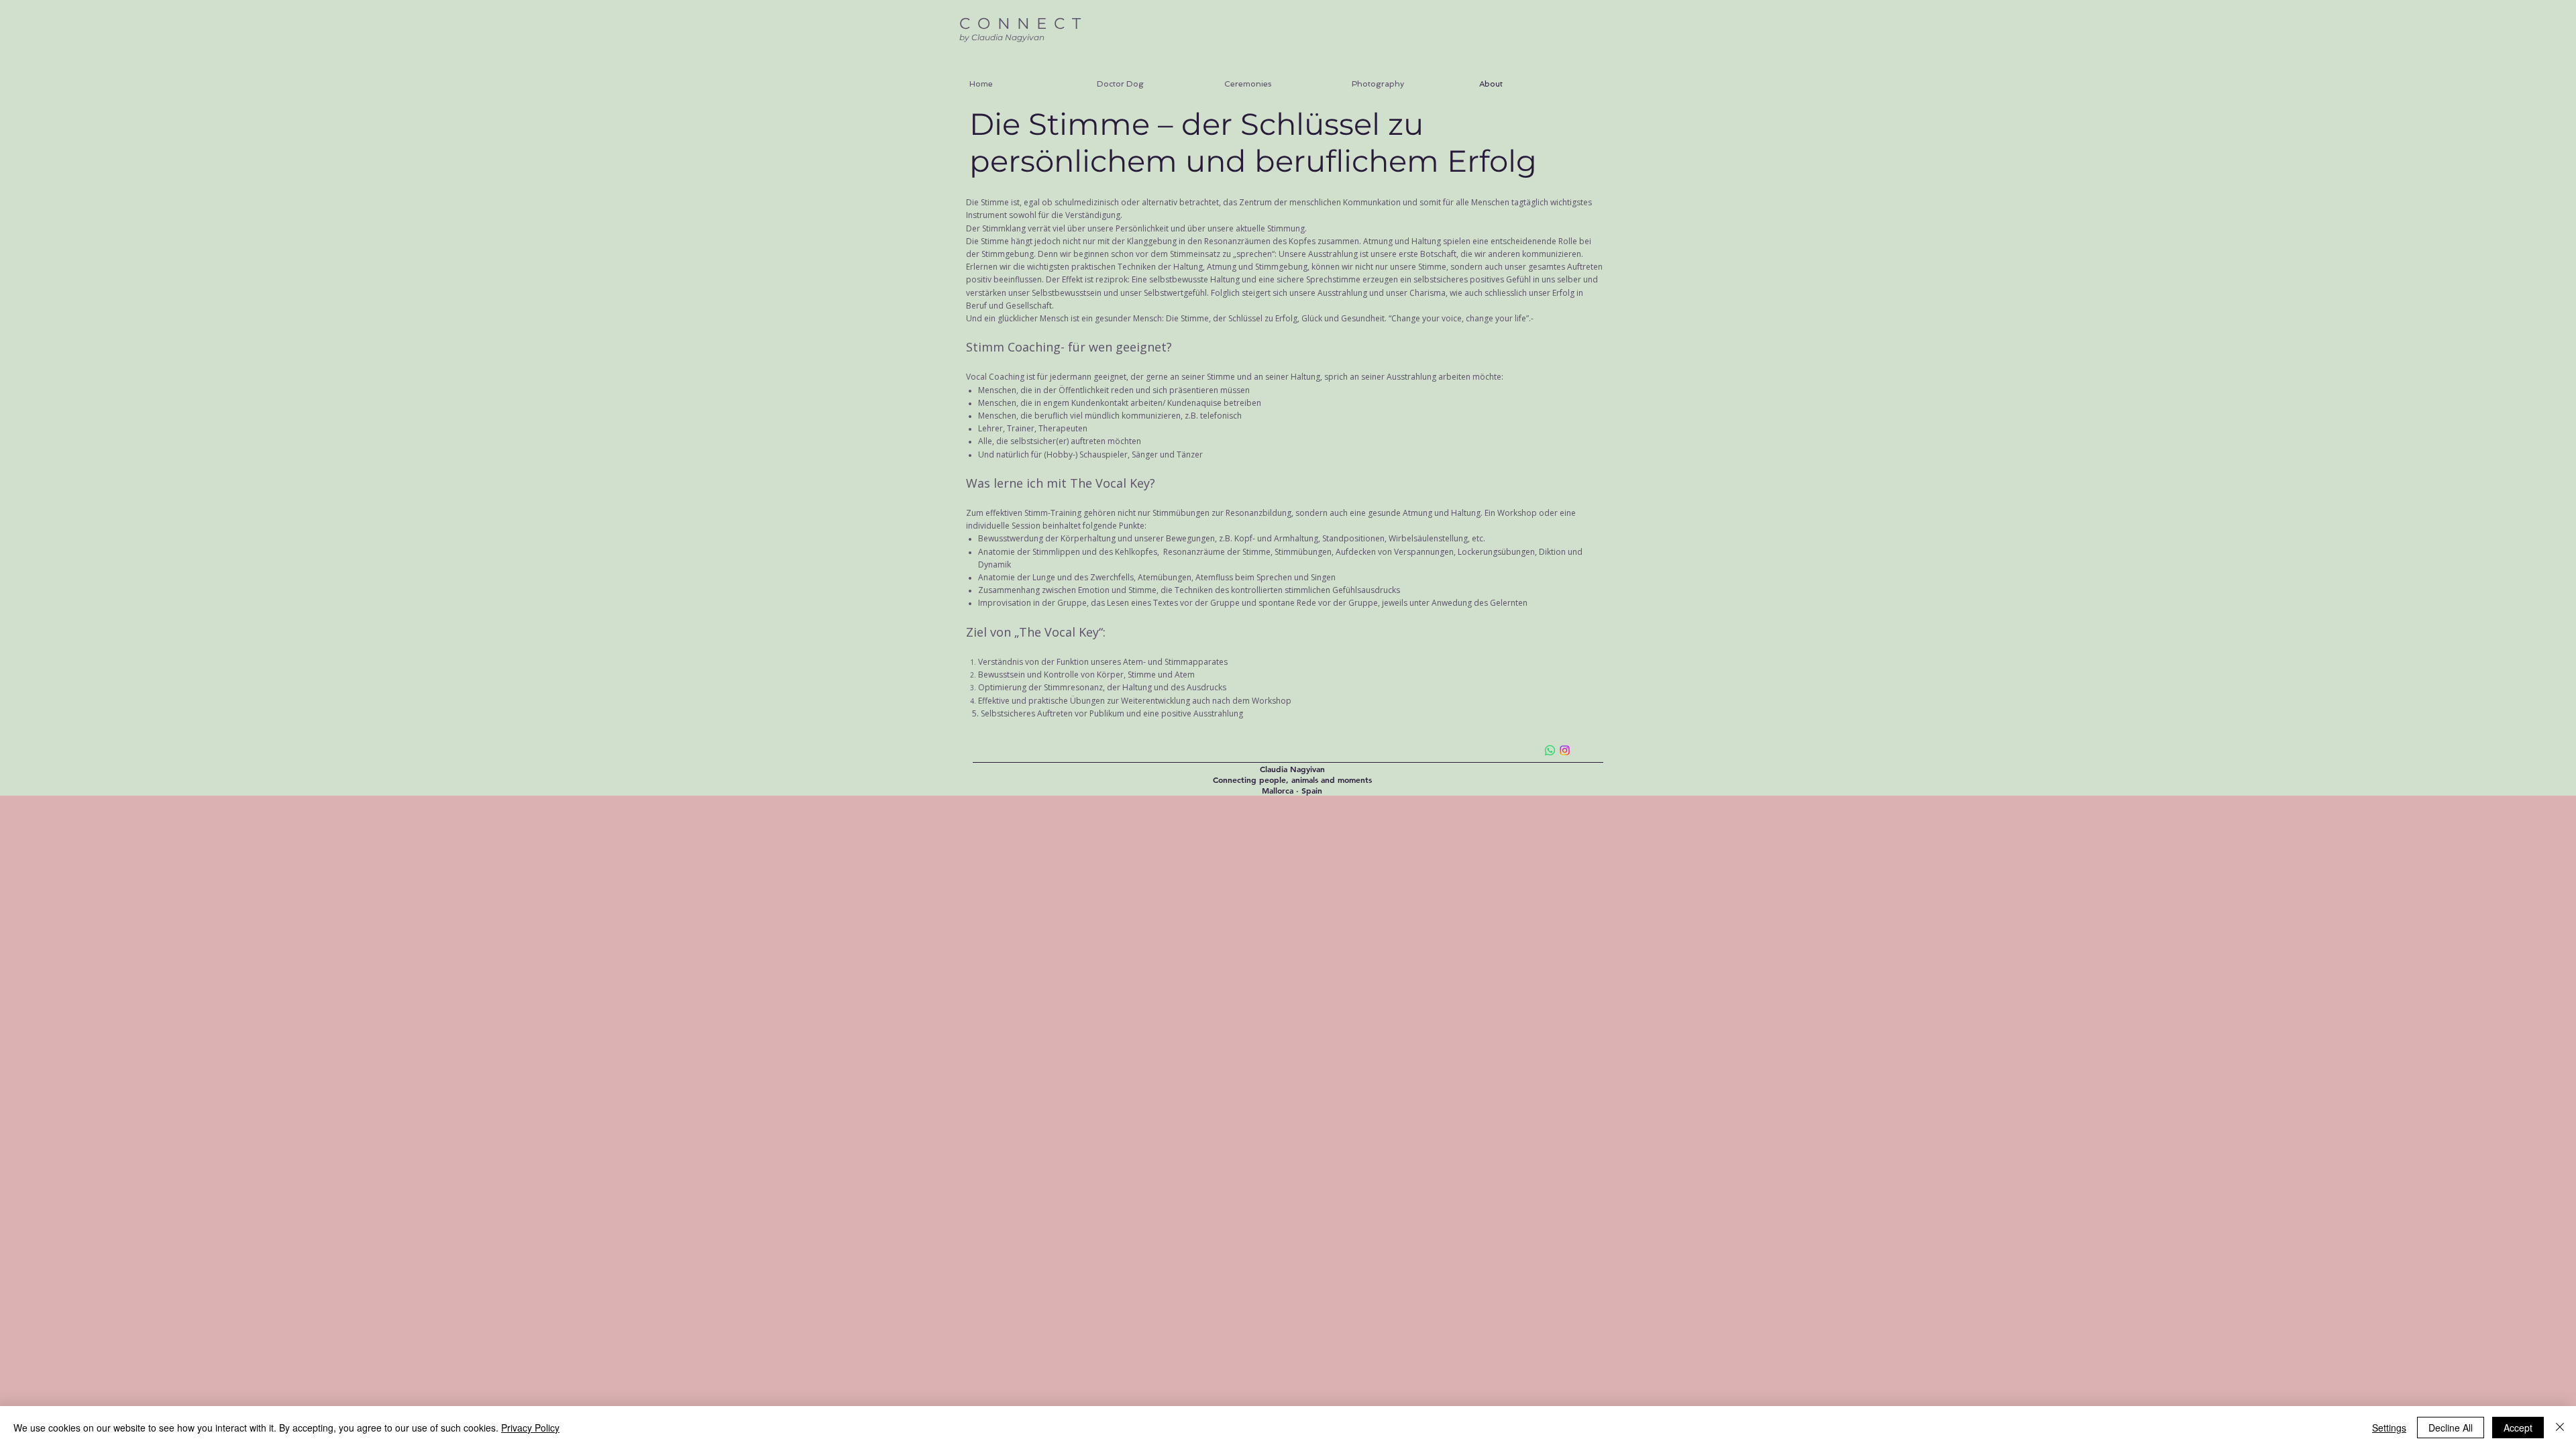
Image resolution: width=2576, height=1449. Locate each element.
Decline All (2451, 1428)
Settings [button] (2389, 1428)
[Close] (2560, 1428)
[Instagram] (1565, 750)
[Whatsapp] (1550, 750)
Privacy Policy (530, 1428)
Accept (2518, 1428)
